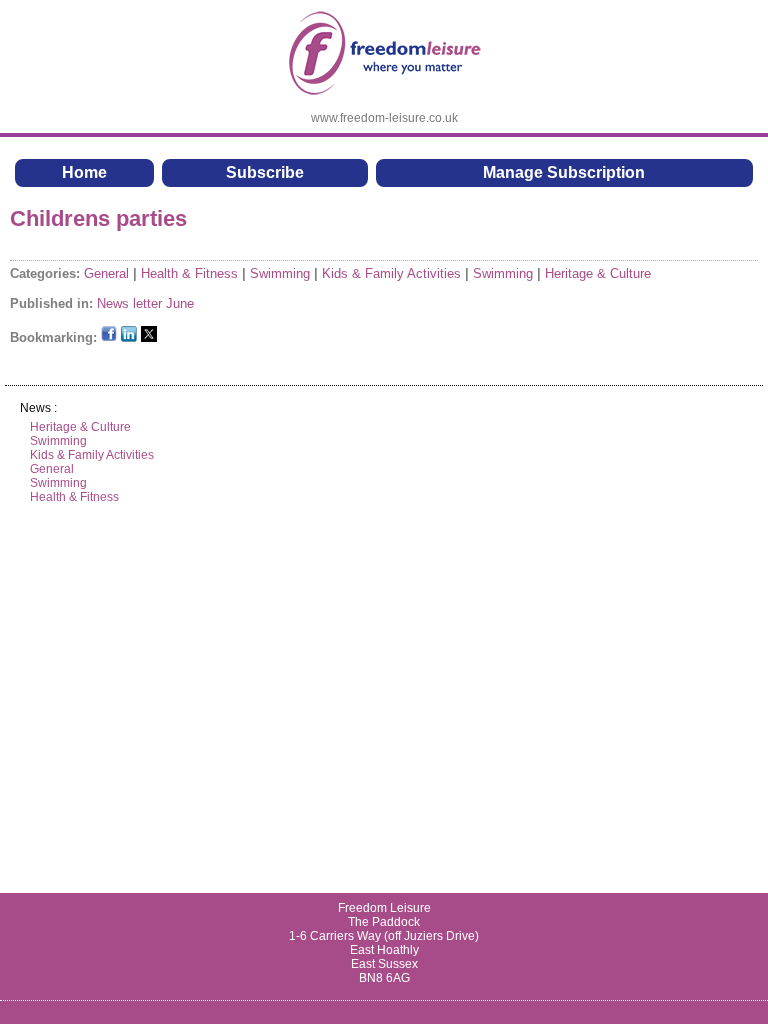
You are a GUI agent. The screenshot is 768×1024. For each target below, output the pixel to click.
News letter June (145, 303)
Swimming (280, 273)
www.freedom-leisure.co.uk (384, 118)
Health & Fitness (189, 273)
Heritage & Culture (598, 273)
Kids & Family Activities (391, 273)
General (106, 273)
